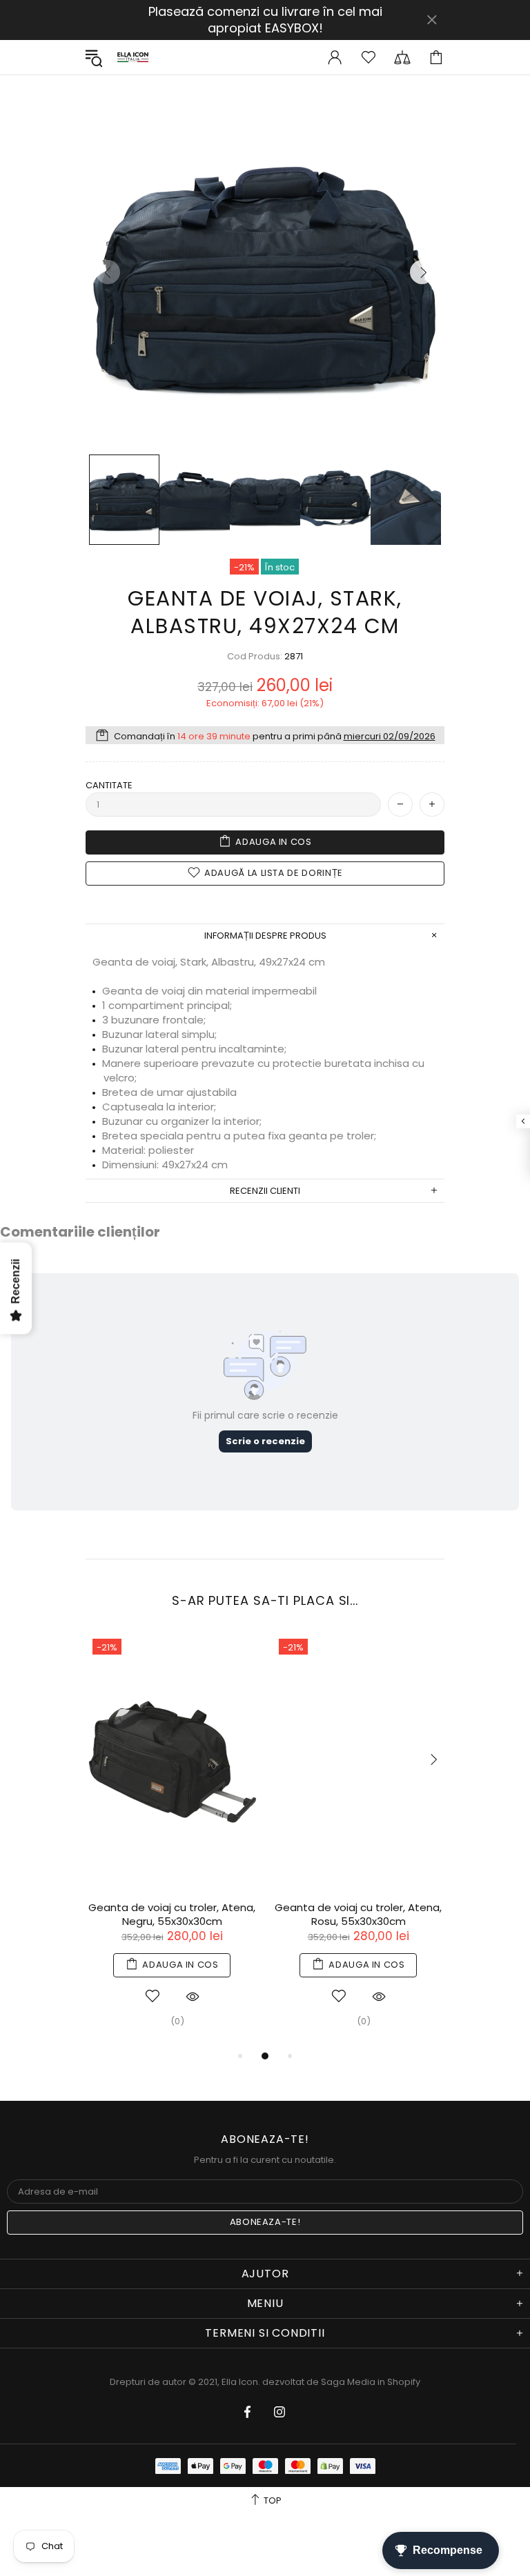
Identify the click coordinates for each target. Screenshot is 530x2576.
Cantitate (109, 785)
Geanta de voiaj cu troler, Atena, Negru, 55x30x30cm (172, 1915)
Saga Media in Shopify (371, 2382)
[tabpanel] (172, 1840)
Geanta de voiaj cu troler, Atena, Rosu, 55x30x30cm (358, 1915)
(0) (177, 2021)
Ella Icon (133, 57)
